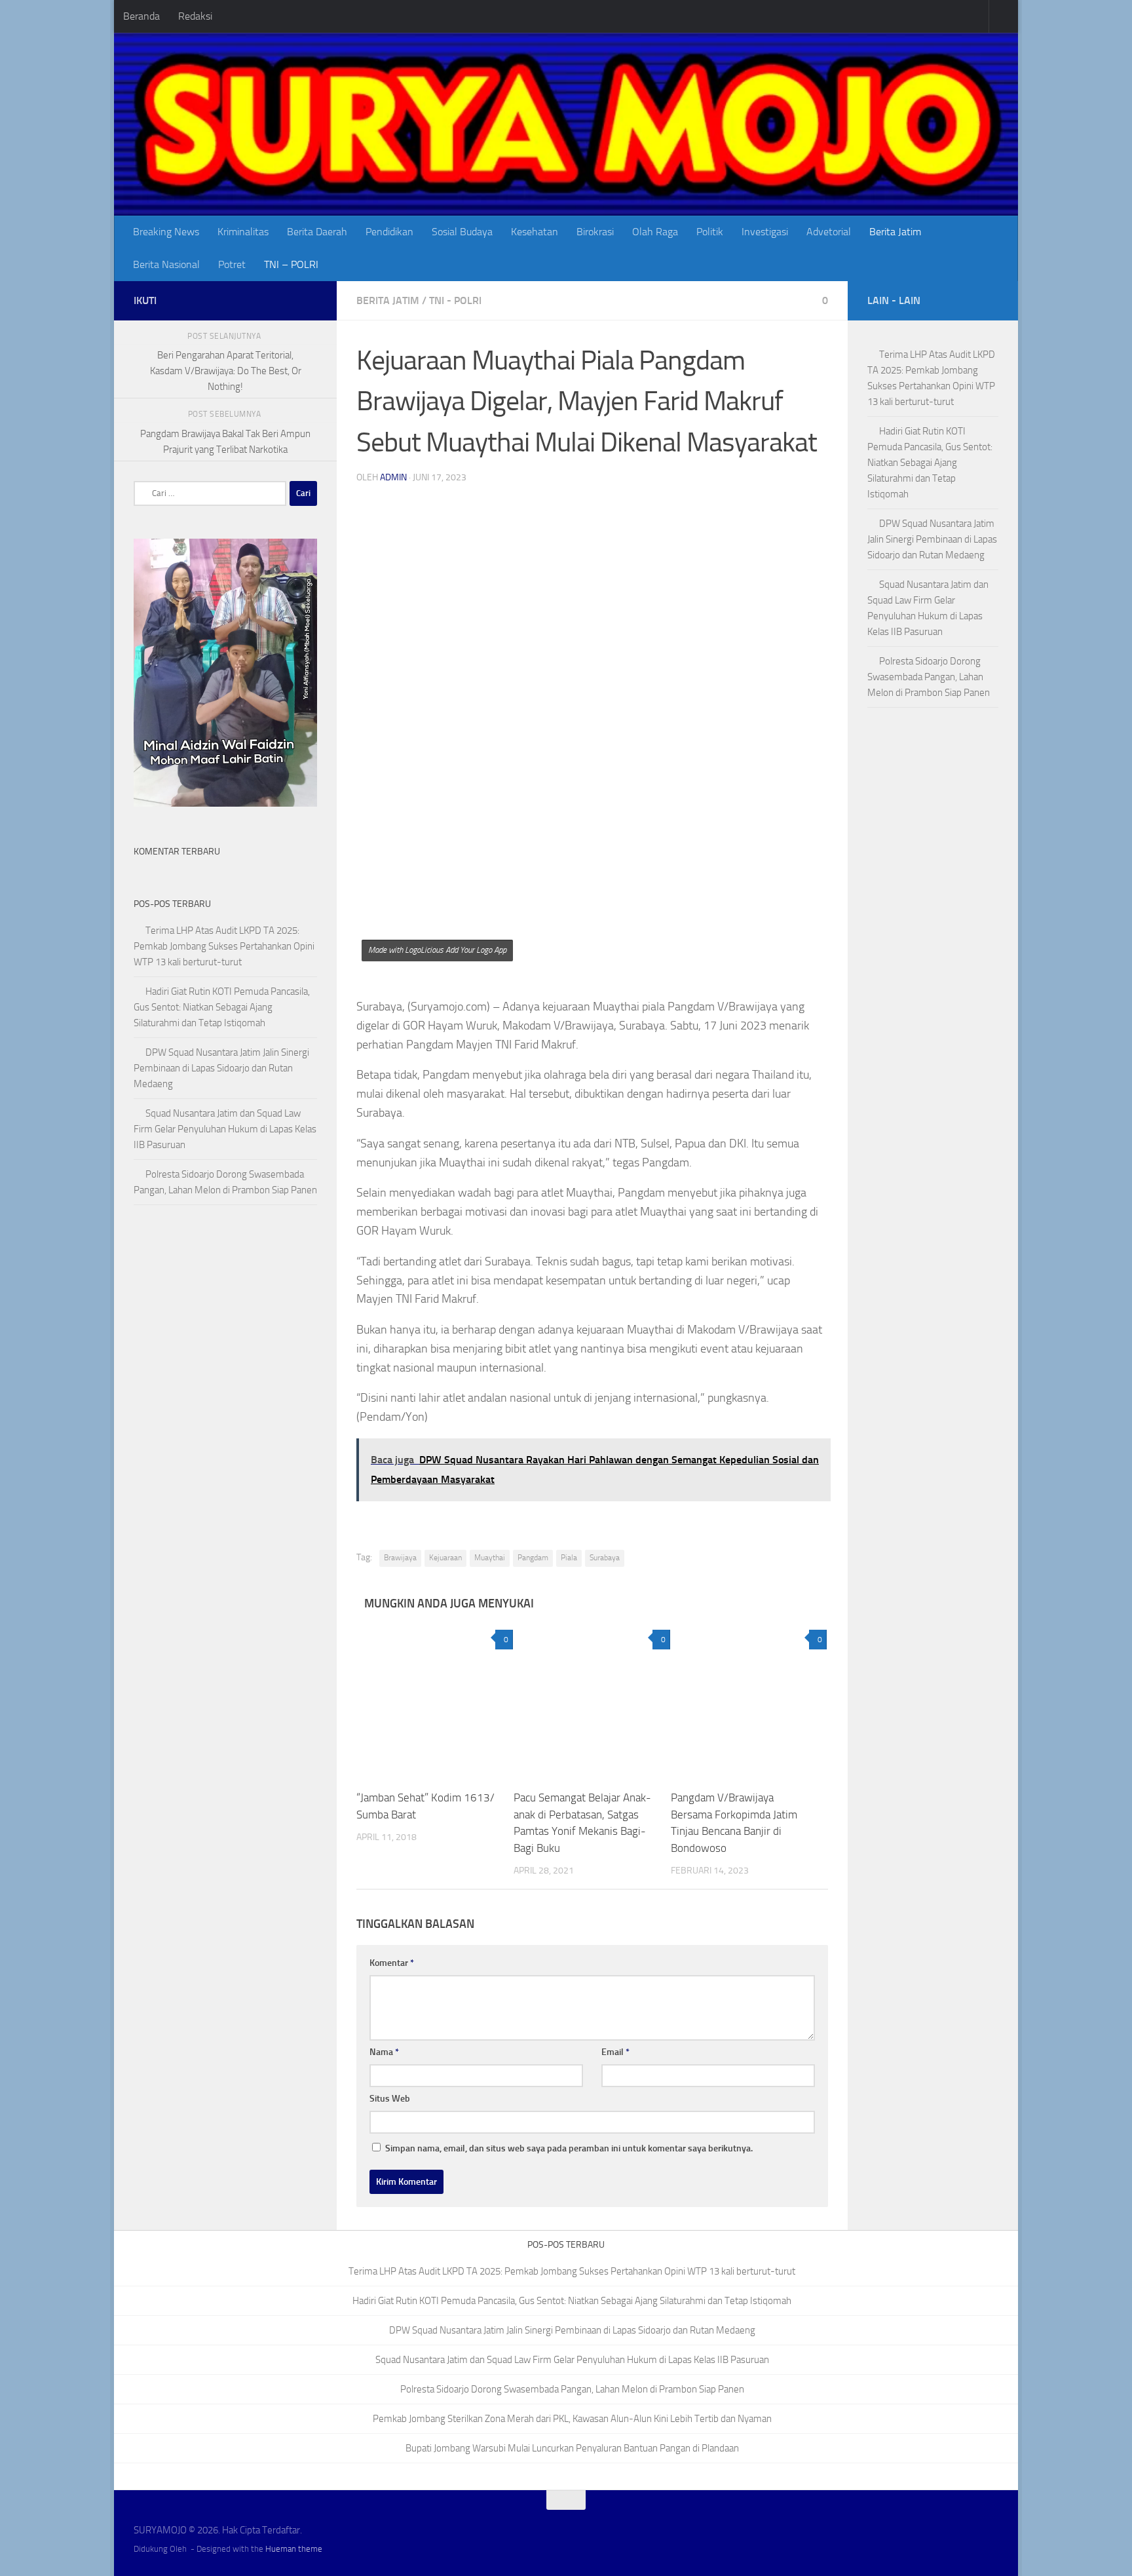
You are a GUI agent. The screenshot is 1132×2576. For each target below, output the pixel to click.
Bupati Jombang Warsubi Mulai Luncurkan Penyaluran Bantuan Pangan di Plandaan (572, 2448)
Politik (710, 232)
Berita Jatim (895, 232)
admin (393, 477)
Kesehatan (535, 232)
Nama (384, 2052)
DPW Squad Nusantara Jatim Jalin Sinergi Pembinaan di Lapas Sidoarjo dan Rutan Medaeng (221, 1068)
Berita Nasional (166, 264)
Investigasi (765, 232)
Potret (232, 264)
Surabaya (605, 1558)
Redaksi (195, 16)
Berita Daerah (317, 232)
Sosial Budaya (462, 232)
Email (615, 2052)
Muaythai (490, 1558)
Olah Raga (655, 232)
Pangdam (533, 1558)
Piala (569, 1558)
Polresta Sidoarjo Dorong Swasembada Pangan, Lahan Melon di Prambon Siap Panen (929, 677)
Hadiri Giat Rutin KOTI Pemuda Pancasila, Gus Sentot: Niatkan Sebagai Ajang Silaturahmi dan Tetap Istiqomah (222, 1007)
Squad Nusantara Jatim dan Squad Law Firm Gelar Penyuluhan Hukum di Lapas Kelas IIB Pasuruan (225, 1129)
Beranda (141, 16)
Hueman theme (294, 2549)
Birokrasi (595, 232)
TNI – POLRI (291, 264)
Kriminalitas (243, 232)
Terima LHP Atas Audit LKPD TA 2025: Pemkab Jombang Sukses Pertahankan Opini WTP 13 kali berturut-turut (224, 946)
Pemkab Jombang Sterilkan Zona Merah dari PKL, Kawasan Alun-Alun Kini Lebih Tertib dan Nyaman (572, 2419)
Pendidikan (389, 232)
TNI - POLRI (455, 300)
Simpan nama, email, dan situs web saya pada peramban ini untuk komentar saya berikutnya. (569, 2148)
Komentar (392, 1963)
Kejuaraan (445, 1558)
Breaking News (166, 232)
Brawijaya (400, 1558)
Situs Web (390, 2099)
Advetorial (829, 232)
